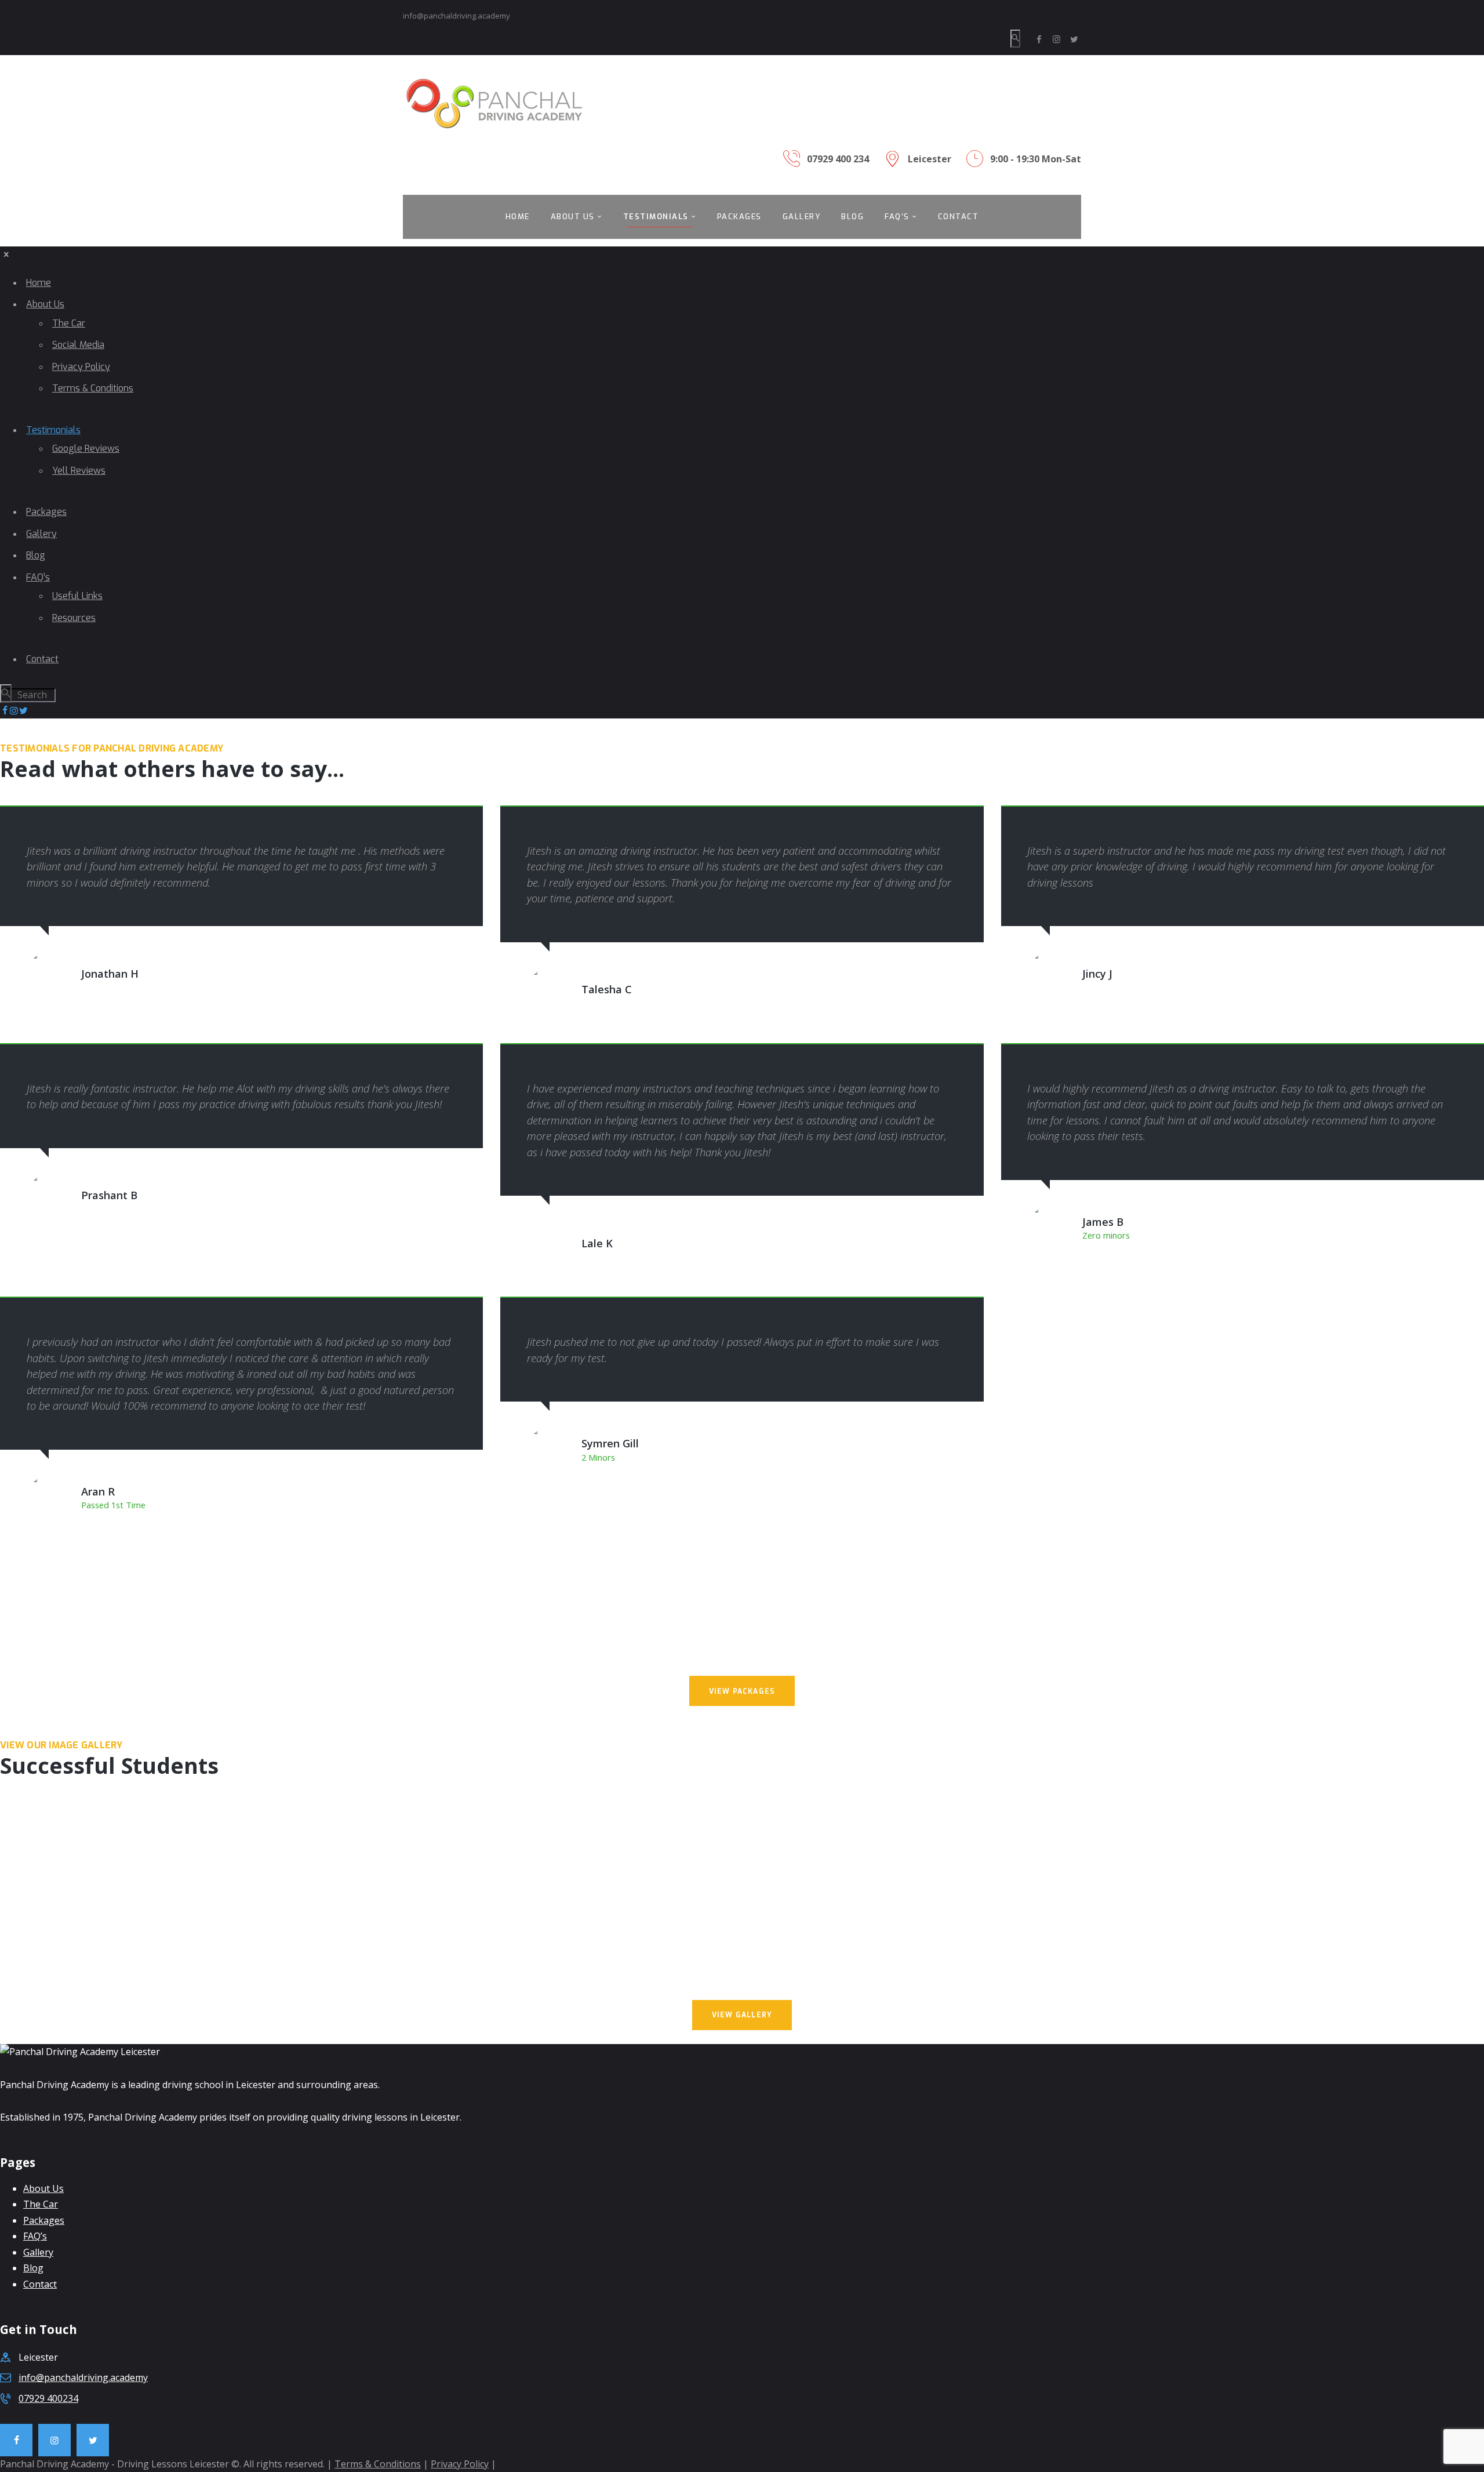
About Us (43, 2188)
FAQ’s (35, 2236)
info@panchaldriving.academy (83, 2377)
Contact (40, 2284)
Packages (44, 2220)
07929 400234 (48, 2398)
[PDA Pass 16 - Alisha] (123, 1892)
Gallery (38, 2252)
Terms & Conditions (378, 2464)
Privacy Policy (460, 2464)
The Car (41, 2204)
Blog (33, 2268)
